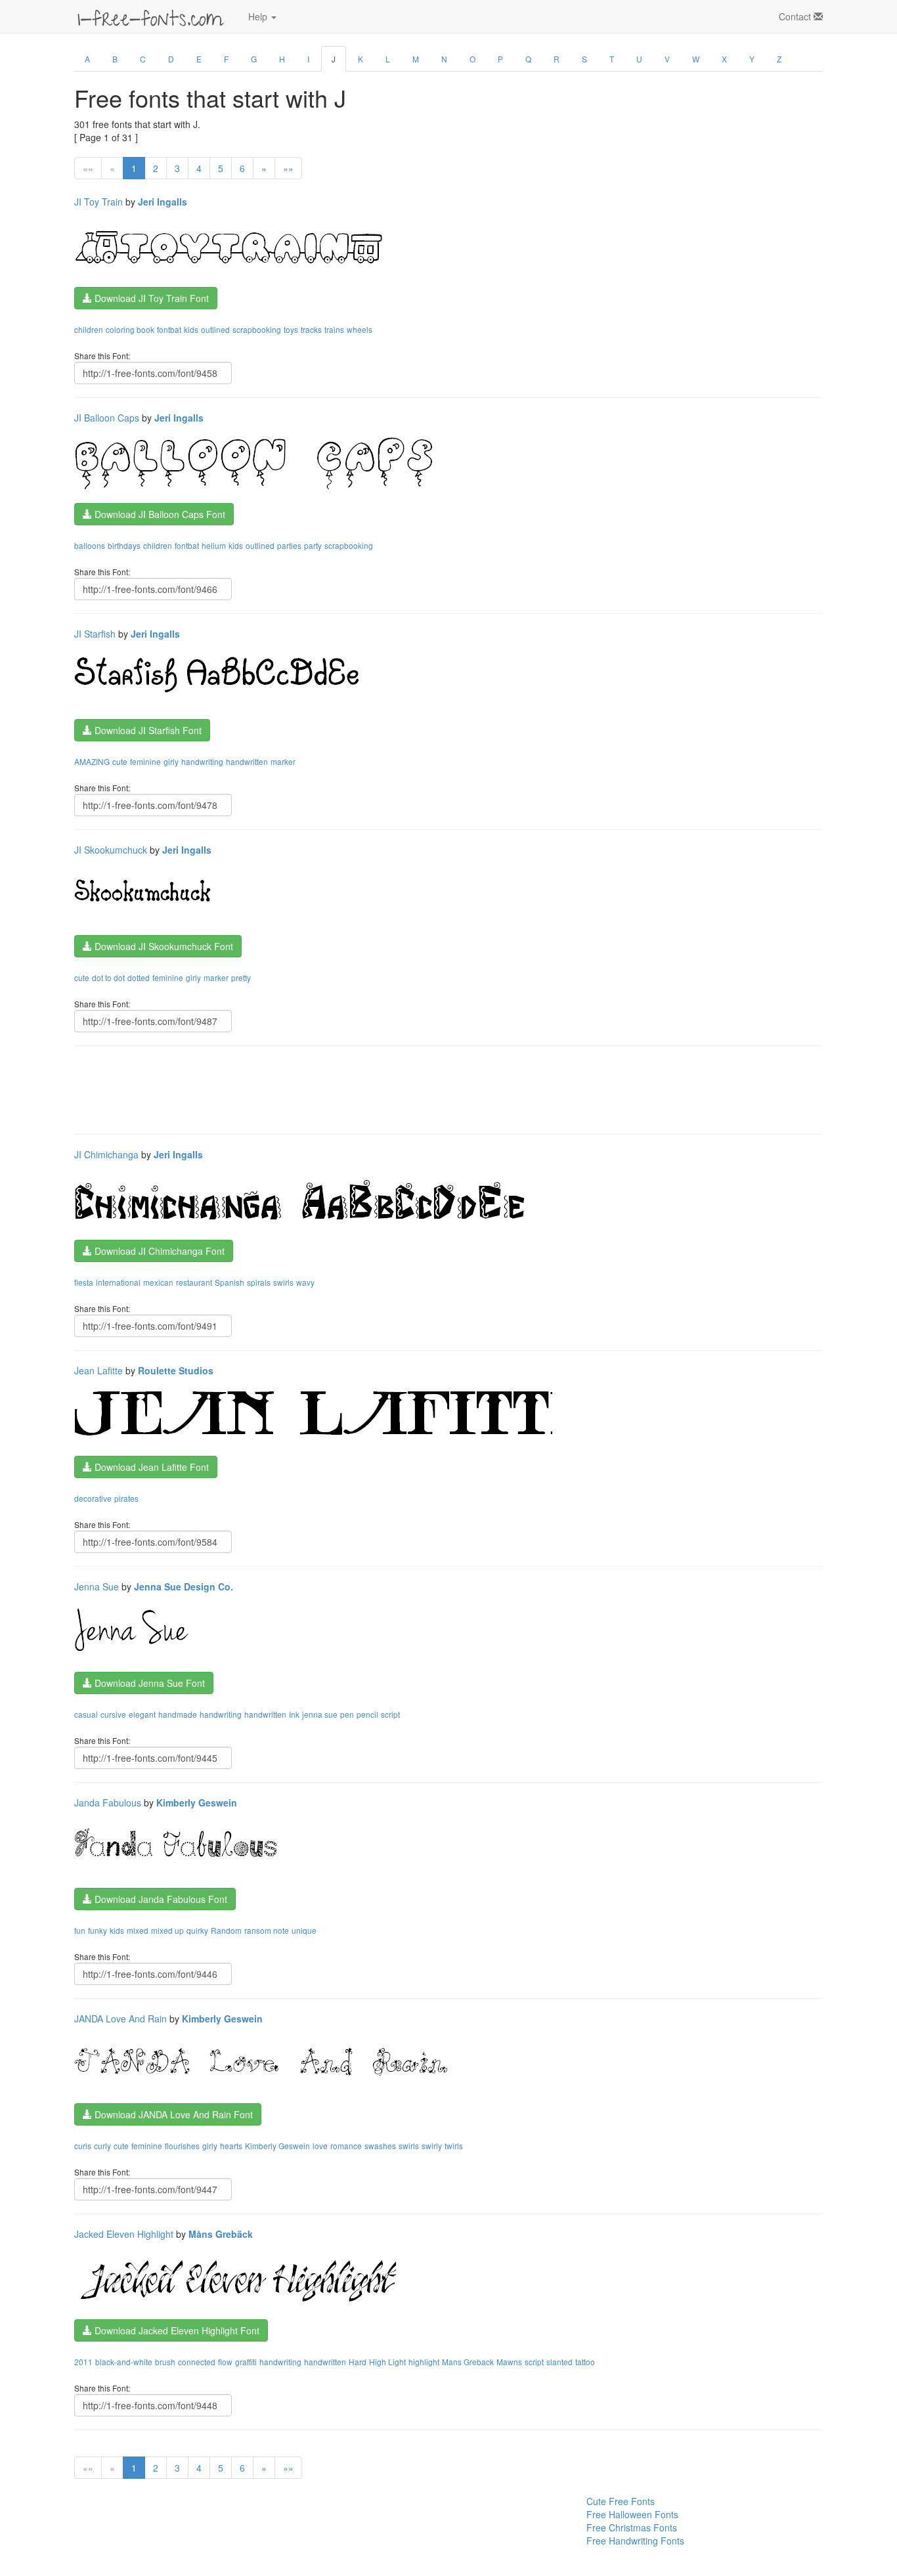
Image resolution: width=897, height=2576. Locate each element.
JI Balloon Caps (107, 418)
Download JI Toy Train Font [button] (150, 298)
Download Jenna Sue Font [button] (148, 1683)
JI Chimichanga (106, 1154)
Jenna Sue (97, 1586)
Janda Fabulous (108, 1802)
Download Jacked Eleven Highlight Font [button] (176, 2330)
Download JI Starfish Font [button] (147, 730)
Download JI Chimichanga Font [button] (158, 1251)
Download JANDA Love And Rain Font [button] (172, 2114)
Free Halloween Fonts (632, 2514)
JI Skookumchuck (111, 850)
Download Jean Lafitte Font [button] (150, 1467)
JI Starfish (95, 634)
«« (88, 168)
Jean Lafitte (98, 1370)
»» (288, 168)
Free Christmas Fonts (632, 2527)
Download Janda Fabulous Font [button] (160, 1899)
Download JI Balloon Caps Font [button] (159, 514)
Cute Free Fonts (621, 2501)
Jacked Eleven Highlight (124, 2234)
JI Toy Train (98, 202)
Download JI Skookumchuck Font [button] (163, 946)
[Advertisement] (313, 1089)
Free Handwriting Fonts (635, 2541)
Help (259, 16)
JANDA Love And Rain (120, 2019)
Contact (796, 16)
